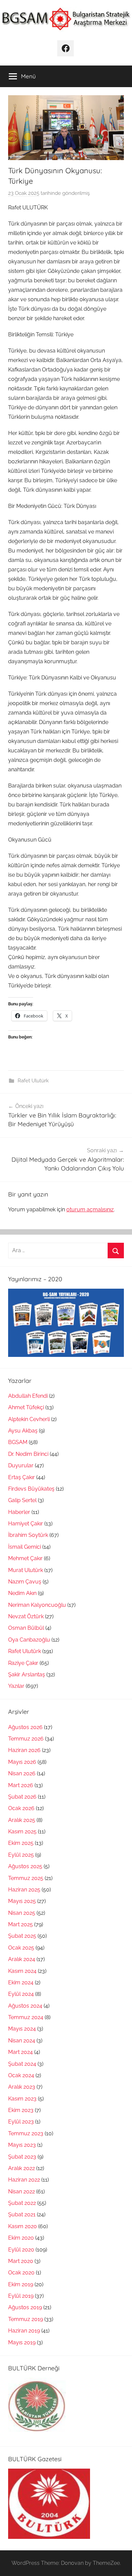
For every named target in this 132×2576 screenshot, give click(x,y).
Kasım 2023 (22, 2099)
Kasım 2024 (22, 1971)
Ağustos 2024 (25, 2006)
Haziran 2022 (24, 2180)
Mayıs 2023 (22, 2145)
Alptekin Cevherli (29, 1419)
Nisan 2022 (21, 2192)
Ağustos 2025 (25, 1866)
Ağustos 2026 (25, 1727)
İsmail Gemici (25, 1547)
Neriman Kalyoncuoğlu (37, 1605)
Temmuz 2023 (26, 2133)
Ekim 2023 (21, 2110)
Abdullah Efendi (28, 1396)
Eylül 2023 (21, 2122)
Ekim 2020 (21, 2238)
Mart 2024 (20, 2052)
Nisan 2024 (22, 2041)
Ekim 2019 (21, 2284)
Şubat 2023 (22, 2157)
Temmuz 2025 (26, 1878)
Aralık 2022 (21, 2168)
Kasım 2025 (22, 1832)
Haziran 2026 (24, 1750)
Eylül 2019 (21, 2296)
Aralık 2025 (22, 1820)
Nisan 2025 (22, 1913)
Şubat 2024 (22, 2064)
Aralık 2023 (22, 2087)
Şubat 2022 (22, 2203)
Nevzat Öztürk (26, 1616)
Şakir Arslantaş (27, 1675)
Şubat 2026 (22, 1797)
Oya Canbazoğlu (29, 1640)
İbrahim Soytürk (28, 1535)
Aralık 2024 (22, 1959)
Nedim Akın (22, 1593)
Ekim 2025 (21, 1843)
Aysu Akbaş (23, 1431)
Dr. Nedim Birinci (28, 1454)
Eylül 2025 (21, 1855)
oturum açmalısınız (90, 1209)
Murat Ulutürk (26, 1570)
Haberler (19, 1512)
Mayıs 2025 (22, 1901)
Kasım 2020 (23, 2226)
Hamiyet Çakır (26, 1524)
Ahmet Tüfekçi (26, 1407)
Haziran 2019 (24, 2331)
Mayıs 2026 (22, 1762)
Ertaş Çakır (21, 1477)
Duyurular (21, 1465)
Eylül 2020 (21, 2250)
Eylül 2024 (21, 1994)
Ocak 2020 (21, 2273)
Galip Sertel (22, 1500)
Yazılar (16, 1686)
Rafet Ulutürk (33, 1081)
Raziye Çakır (23, 1663)
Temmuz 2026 (26, 1739)
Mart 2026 (21, 1785)
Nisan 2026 (22, 1773)
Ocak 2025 (21, 1948)
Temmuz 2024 (26, 2017)
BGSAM (18, 1442)
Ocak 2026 (21, 1808)
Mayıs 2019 (22, 2342)
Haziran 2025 (24, 1890)
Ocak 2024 (21, 2075)
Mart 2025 (20, 1924)
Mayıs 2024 (22, 2029)
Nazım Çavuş (25, 1582)
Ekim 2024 (21, 1982)
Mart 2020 (21, 2261)
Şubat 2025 (22, 1936)
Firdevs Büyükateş (31, 1489)
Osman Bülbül (26, 1628)
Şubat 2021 (22, 2214)
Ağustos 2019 (25, 2307)
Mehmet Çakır (25, 1558)
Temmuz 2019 (26, 2319)
